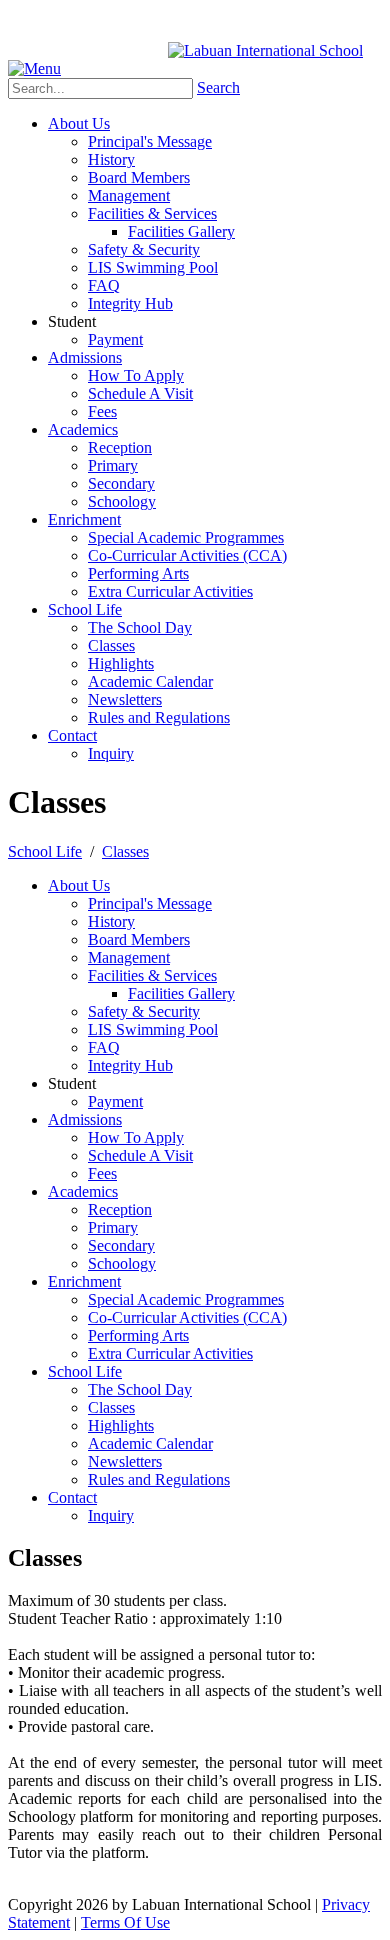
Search (218, 87)
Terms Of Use (125, 1922)
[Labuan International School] (265, 50)
